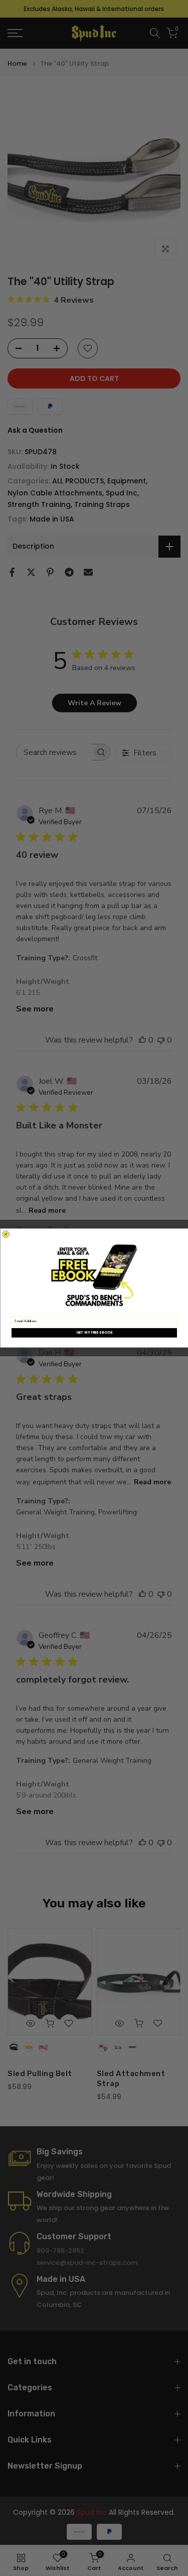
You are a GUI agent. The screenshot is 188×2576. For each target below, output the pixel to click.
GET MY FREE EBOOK (94, 1333)
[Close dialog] (6, 1234)
